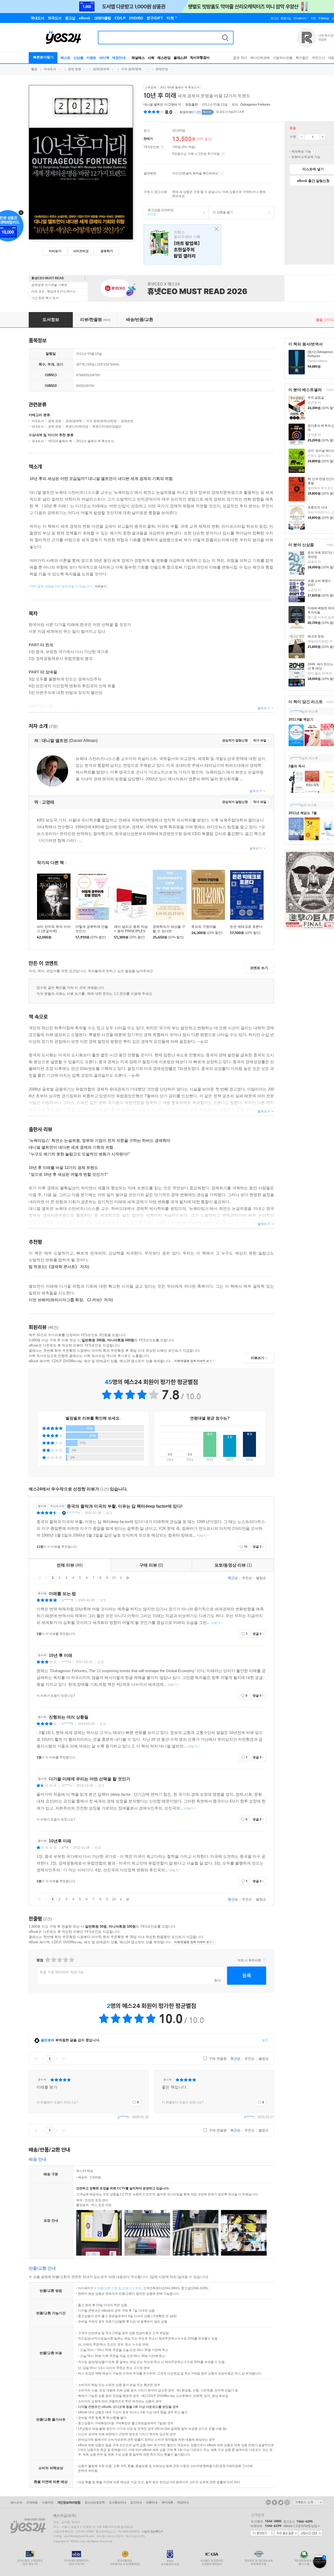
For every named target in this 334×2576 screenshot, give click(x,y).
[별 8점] (65, 1960)
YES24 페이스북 (275, 2502)
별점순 (261, 1578)
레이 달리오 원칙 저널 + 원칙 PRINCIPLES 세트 (131, 931)
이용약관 (47, 2502)
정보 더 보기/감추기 (175, 112)
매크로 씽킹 (316, 636)
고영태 (172, 105)
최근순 (233, 1578)
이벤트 (91, 58)
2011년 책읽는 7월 (303, 813)
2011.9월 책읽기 (301, 719)
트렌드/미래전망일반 (107, 427)
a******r (249, 2117)
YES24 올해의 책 (60, 441)
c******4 (296, 711)
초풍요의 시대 (317, 507)
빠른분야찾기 (43, 57)
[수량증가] (323, 137)
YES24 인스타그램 (287, 2502)
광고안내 (136, 2502)
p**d (65, 1848)
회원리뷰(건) (190, 112)
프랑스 (182, 244)
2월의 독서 (297, 766)
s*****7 (295, 805)
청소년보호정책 (95, 2502)
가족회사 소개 (308, 2502)
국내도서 (50, 69)
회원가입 (286, 18)
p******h (68, 1600)
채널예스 (138, 58)
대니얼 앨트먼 (153, 105)
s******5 (296, 758)
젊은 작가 (240, 58)
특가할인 (302, 58)
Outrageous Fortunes (255, 105)
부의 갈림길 (316, 398)
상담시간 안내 (310, 2534)
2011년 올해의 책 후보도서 (95, 441)
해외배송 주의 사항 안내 (313, 151)
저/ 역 (163, 105)
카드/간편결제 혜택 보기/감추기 (221, 174)
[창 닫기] (215, 229)
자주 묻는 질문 (286, 2534)
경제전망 (162, 69)
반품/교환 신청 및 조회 (113, 2288)
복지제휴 (167, 2502)
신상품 (79, 58)
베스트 (65, 58)
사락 (151, 58)
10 (114, 1578)
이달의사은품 (283, 58)
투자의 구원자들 (204, 927)
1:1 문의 (136, 2288)
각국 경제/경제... (132, 69)
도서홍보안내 (117, 2502)
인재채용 (32, 2502)
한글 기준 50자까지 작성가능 (62, 1972)
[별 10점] (71, 1960)
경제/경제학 (101, 69)
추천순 (247, 1578)
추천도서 (318, 58)
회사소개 (16, 2502)
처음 (39, 1578)
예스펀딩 (164, 58)
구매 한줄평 (217, 2059)
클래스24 (180, 58)
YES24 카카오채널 (268, 2502)
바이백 (104, 58)
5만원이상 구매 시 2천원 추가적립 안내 (223, 154)
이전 (46, 1578)
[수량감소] (301, 137)
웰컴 (34, 69)
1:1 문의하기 (262, 2534)
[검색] (225, 38)
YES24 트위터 (281, 2502)
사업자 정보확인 (151, 2531)
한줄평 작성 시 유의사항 (264, 1960)
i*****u (66, 1662)
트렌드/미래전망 (77, 427)
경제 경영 (74, 69)
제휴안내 (152, 2502)
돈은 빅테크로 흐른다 (246, 927)
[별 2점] (47, 1960)
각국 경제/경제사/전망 (101, 421)
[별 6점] (59, 1960)
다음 (121, 1578)
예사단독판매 (260, 58)
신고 (109, 1513)
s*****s (67, 1786)
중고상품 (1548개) (159, 212)
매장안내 (119, 58)
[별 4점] (53, 1960)
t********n (73, 1513)
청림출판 (192, 105)
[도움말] (162, 147)
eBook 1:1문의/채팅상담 (300, 2526)
